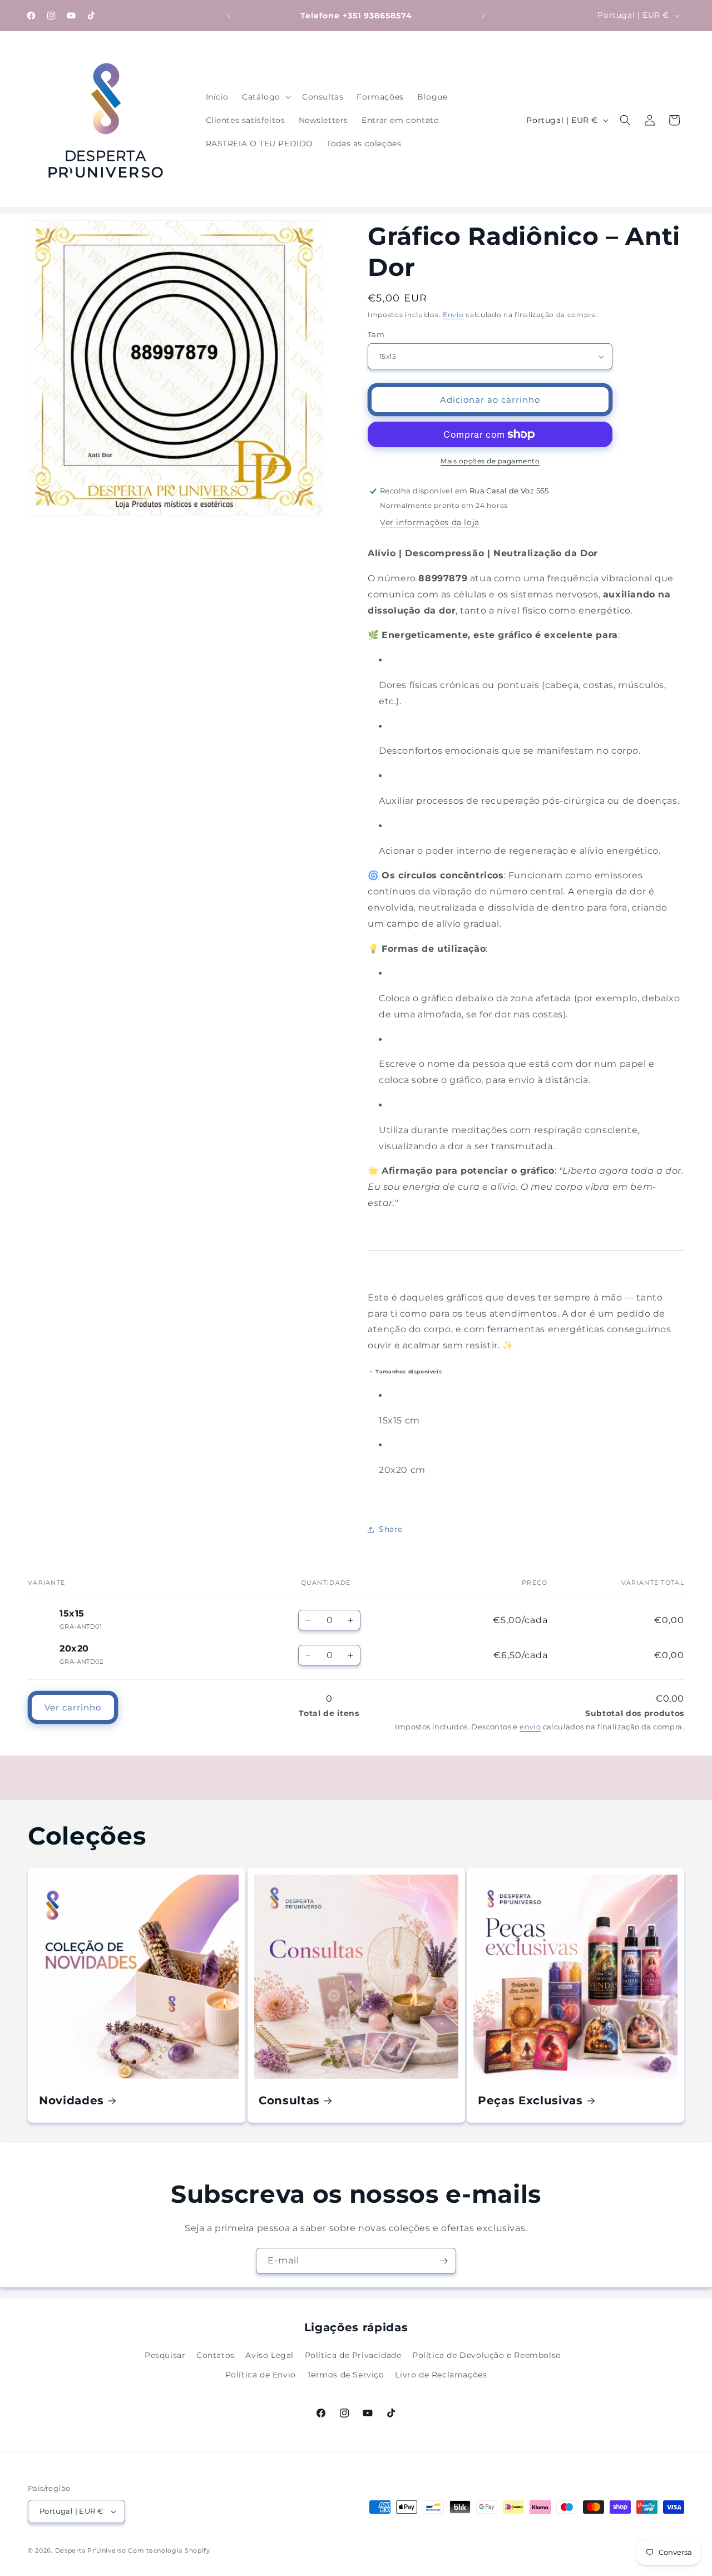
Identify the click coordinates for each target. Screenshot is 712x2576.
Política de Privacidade (353, 2355)
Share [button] (391, 1529)
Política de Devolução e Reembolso (487, 2355)
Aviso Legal (270, 2355)
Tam (376, 334)
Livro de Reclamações (441, 2375)
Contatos (216, 2355)
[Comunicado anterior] (229, 16)
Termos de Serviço (346, 2375)
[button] (265, 97)
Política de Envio (261, 2375)
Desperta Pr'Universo (91, 2550)
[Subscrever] (443, 2261)
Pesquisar (165, 2355)
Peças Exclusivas (530, 2100)
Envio (453, 315)
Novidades (71, 2100)
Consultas (289, 2100)
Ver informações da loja (430, 522)
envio (530, 1727)
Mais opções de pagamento (490, 461)
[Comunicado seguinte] (483, 16)
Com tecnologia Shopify (169, 2550)
